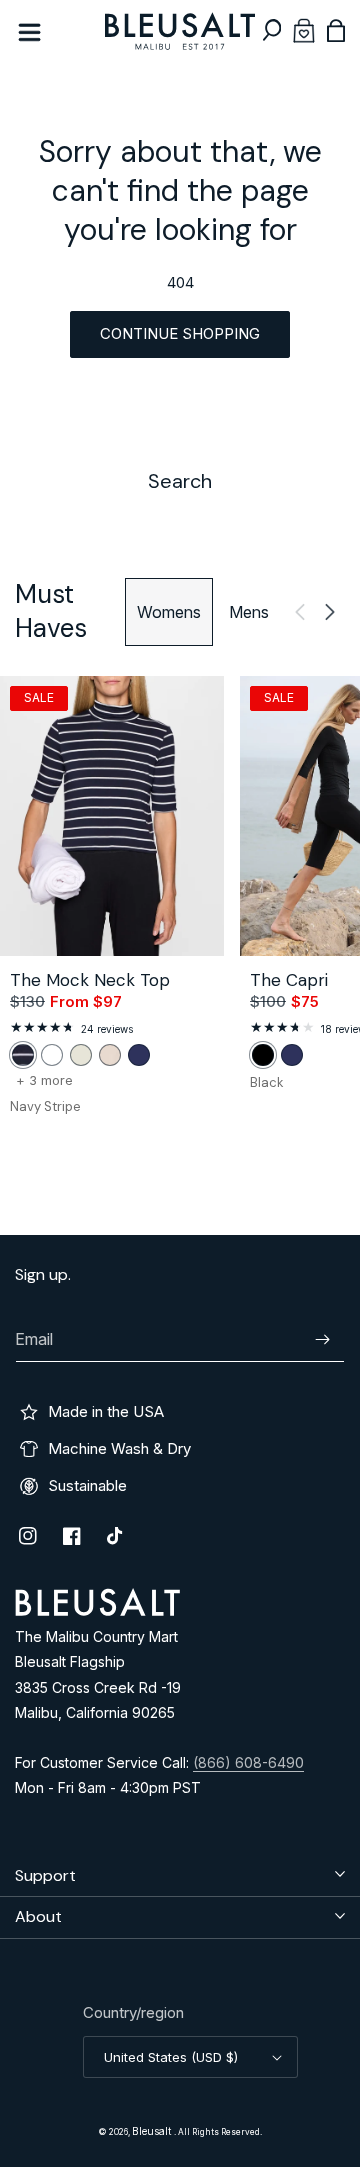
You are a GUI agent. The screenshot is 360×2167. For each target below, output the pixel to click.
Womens (169, 612)
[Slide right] (330, 612)
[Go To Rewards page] (304, 30)
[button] (272, 30)
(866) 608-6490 (248, 1762)
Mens (249, 612)
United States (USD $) (171, 2057)
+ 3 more (44, 1080)
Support (45, 1875)
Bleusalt (153, 2131)
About (38, 1916)
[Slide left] (300, 612)
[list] (180, 907)
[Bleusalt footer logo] (97, 1610)
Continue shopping (180, 333)
